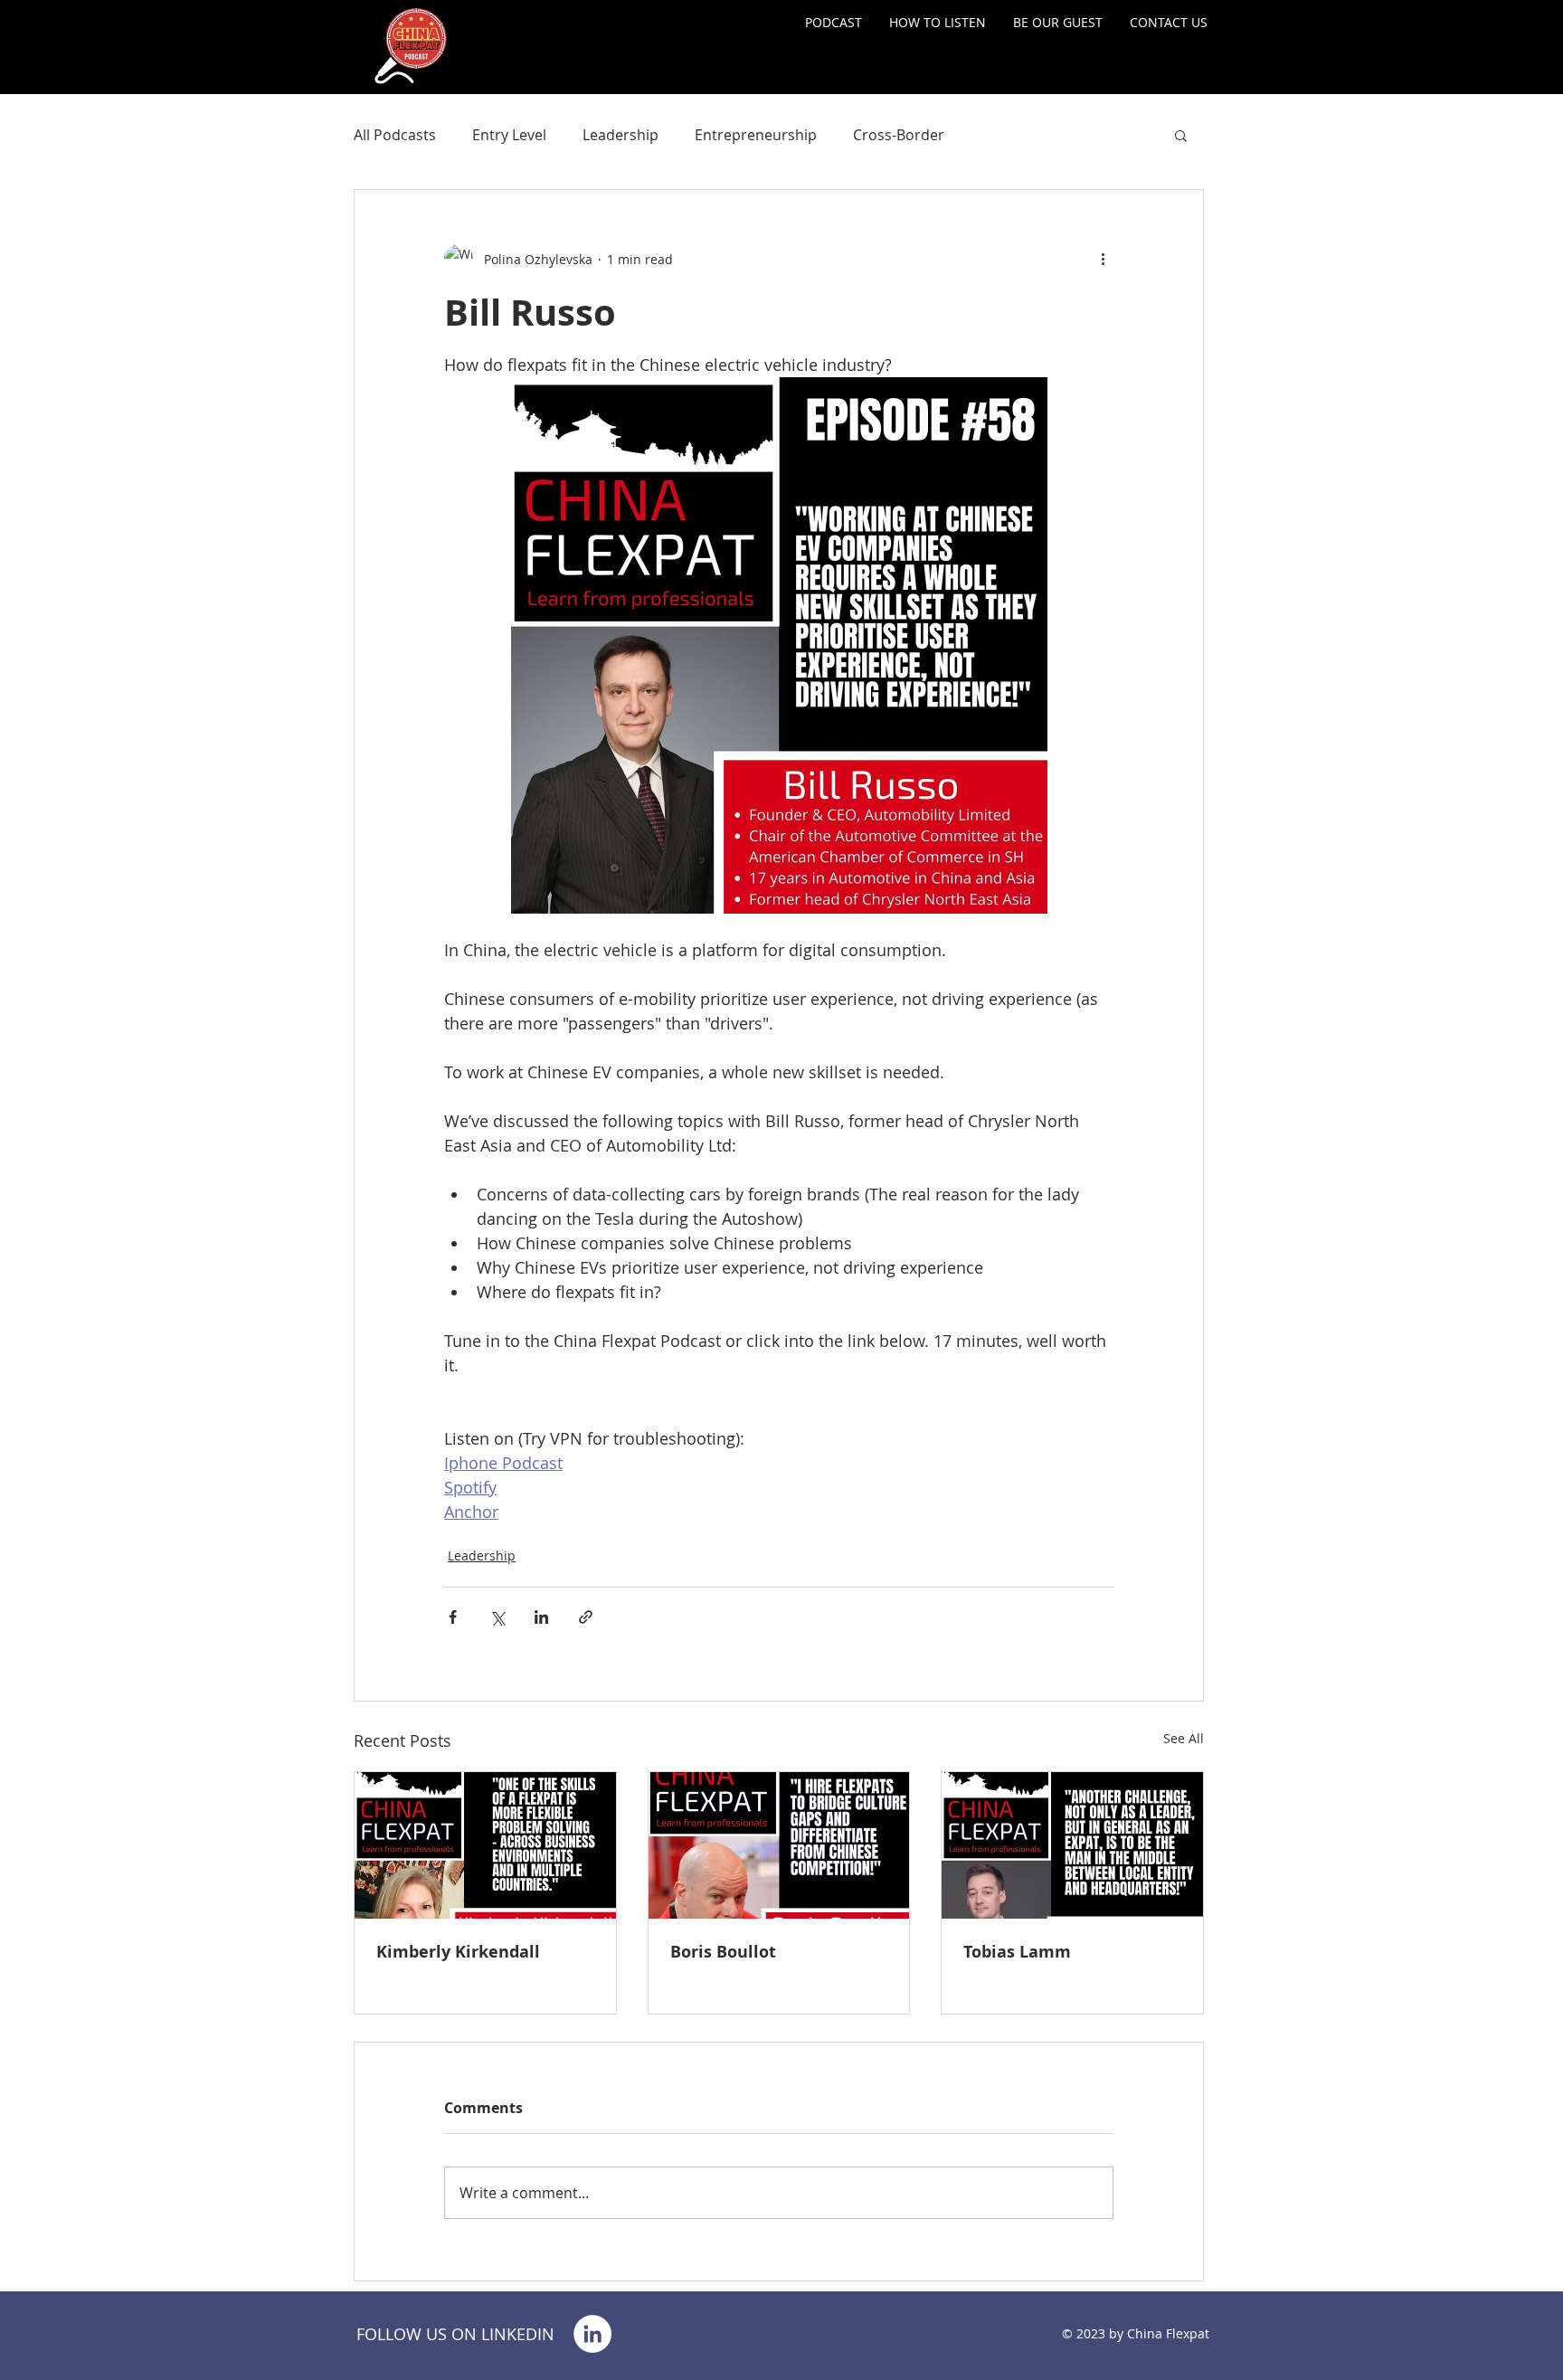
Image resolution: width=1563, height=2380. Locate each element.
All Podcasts (395, 135)
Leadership (620, 135)
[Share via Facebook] (453, 1617)
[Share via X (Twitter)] (497, 1617)
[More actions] (1103, 259)
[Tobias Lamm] (1072, 1845)
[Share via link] (586, 1617)
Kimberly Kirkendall (458, 1952)
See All (1184, 1738)
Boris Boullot (723, 1952)
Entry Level (509, 135)
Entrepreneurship (756, 135)
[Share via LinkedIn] (541, 1617)
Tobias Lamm (1017, 1952)
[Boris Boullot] (779, 1845)
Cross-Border (899, 135)
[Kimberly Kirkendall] (485, 1845)
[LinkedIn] (592, 2334)
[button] (1181, 135)
